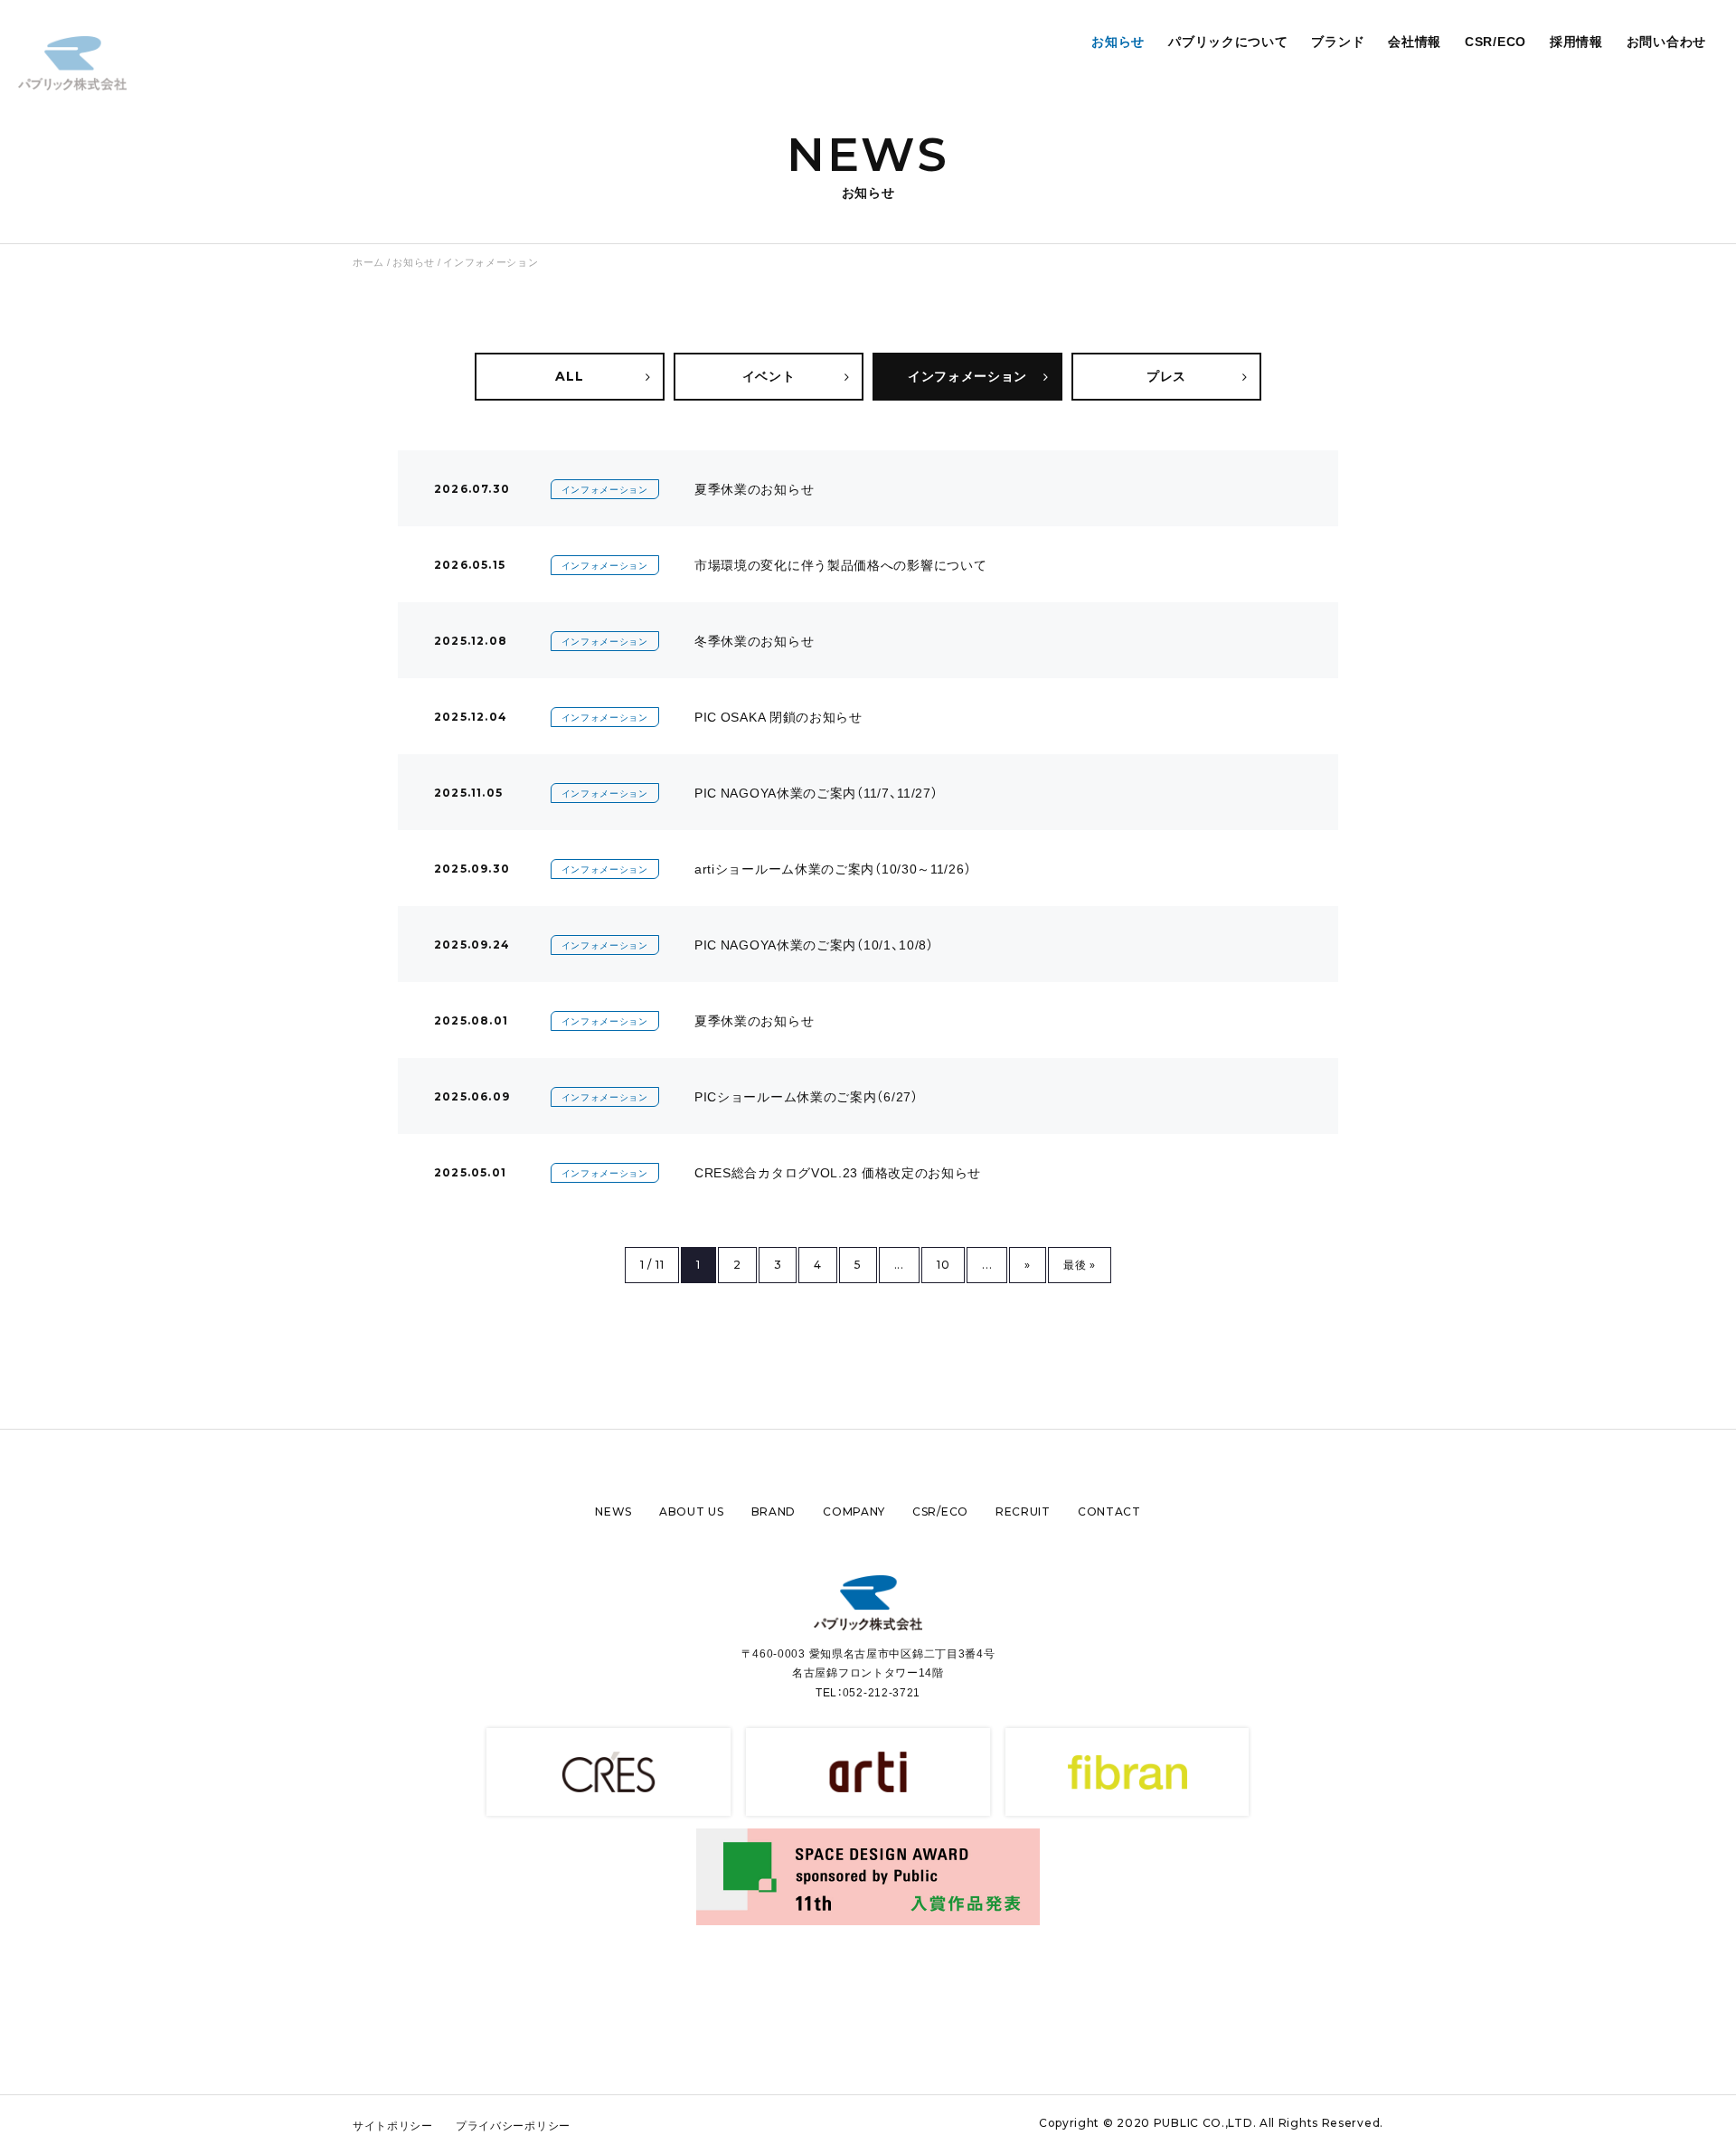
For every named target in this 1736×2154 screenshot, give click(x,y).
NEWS (613, 1512)
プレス (1166, 376)
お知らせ (1118, 41)
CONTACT (1109, 1512)
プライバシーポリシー (513, 2125)
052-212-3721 (882, 1692)
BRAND (774, 1512)
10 (943, 1265)
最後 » (1080, 1265)
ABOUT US (692, 1512)
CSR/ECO (1495, 41)
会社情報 (1415, 41)
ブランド (1338, 41)
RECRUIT (1023, 1512)
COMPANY (854, 1512)
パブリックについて (1228, 41)
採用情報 (1576, 41)
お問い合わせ (1666, 41)
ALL (569, 376)
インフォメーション (967, 376)
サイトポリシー (393, 2125)
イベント (769, 376)
